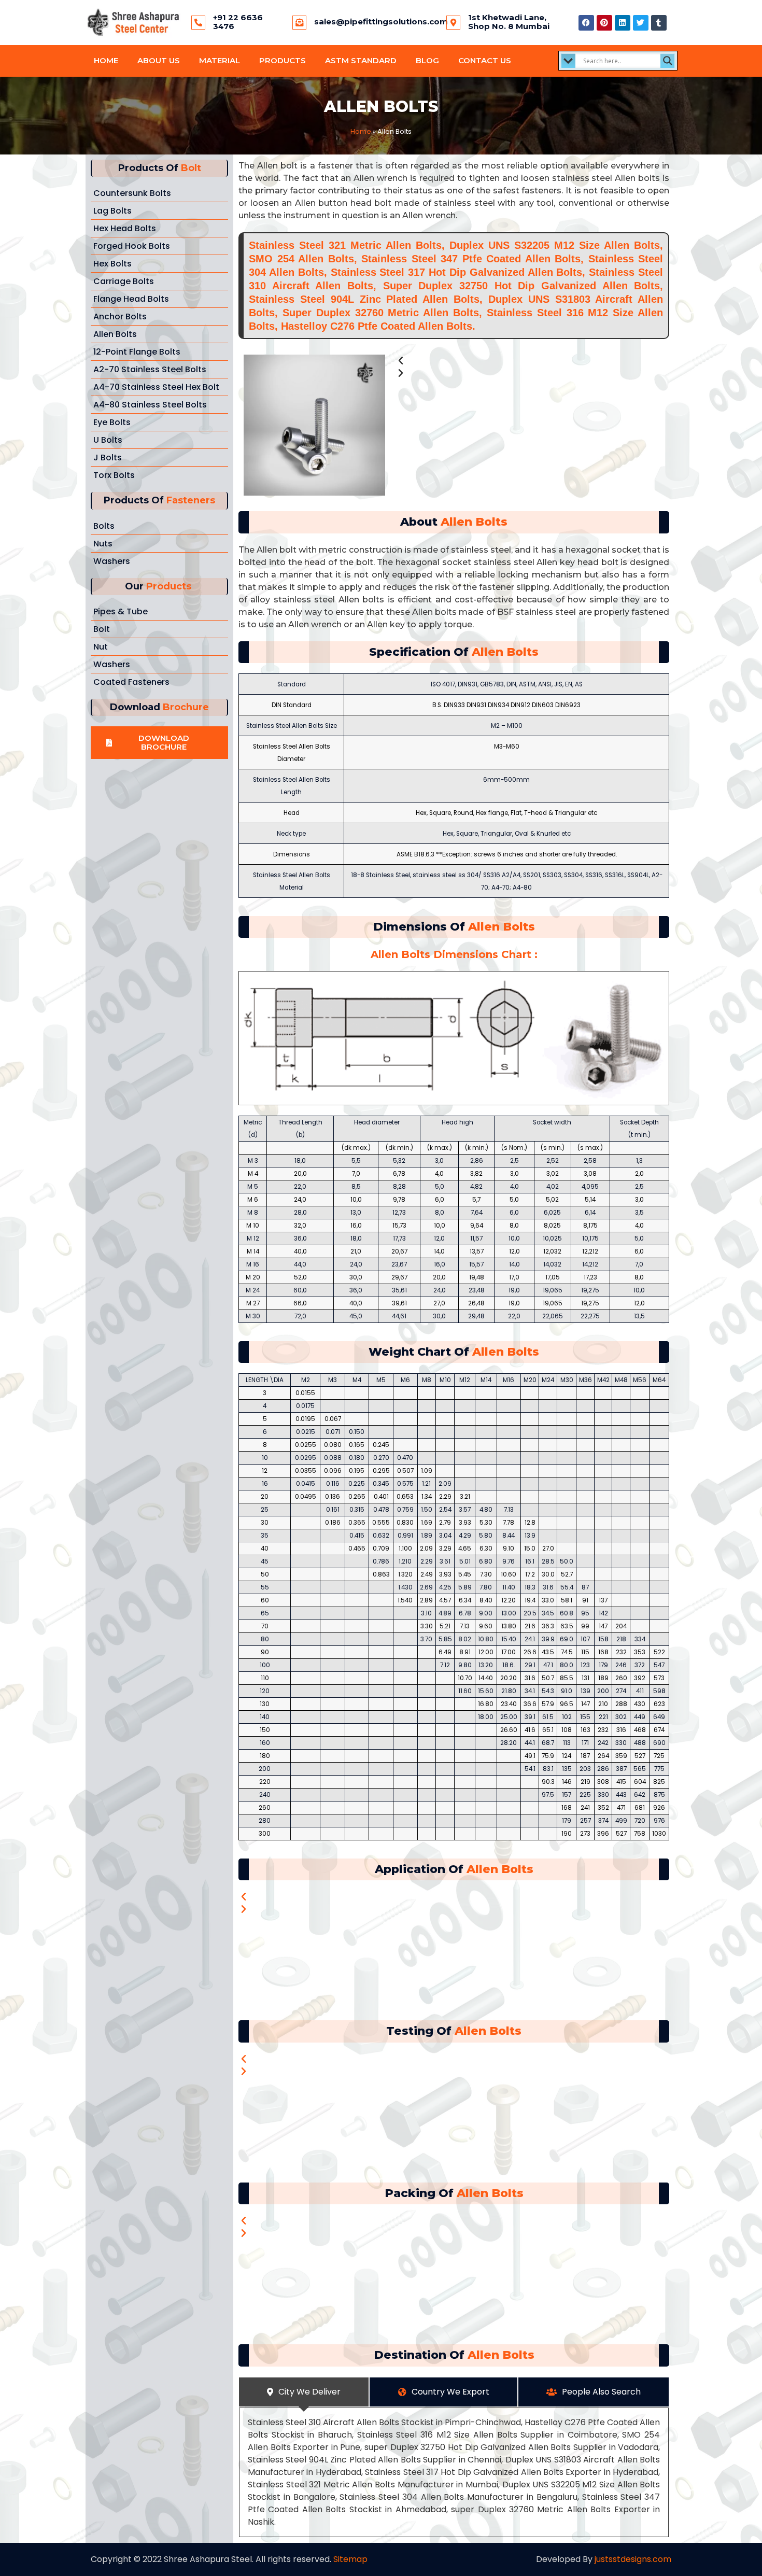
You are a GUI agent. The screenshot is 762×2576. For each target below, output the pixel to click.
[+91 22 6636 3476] (198, 23)
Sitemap (350, 2559)
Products (283, 60)
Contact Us (485, 60)
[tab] (304, 2392)
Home (106, 60)
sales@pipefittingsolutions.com (381, 22)
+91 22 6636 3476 (238, 22)
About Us (159, 60)
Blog (427, 60)
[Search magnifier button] (668, 61)
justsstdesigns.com (633, 2559)
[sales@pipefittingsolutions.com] (299, 23)
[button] (159, 743)
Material (220, 60)
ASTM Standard (361, 60)
